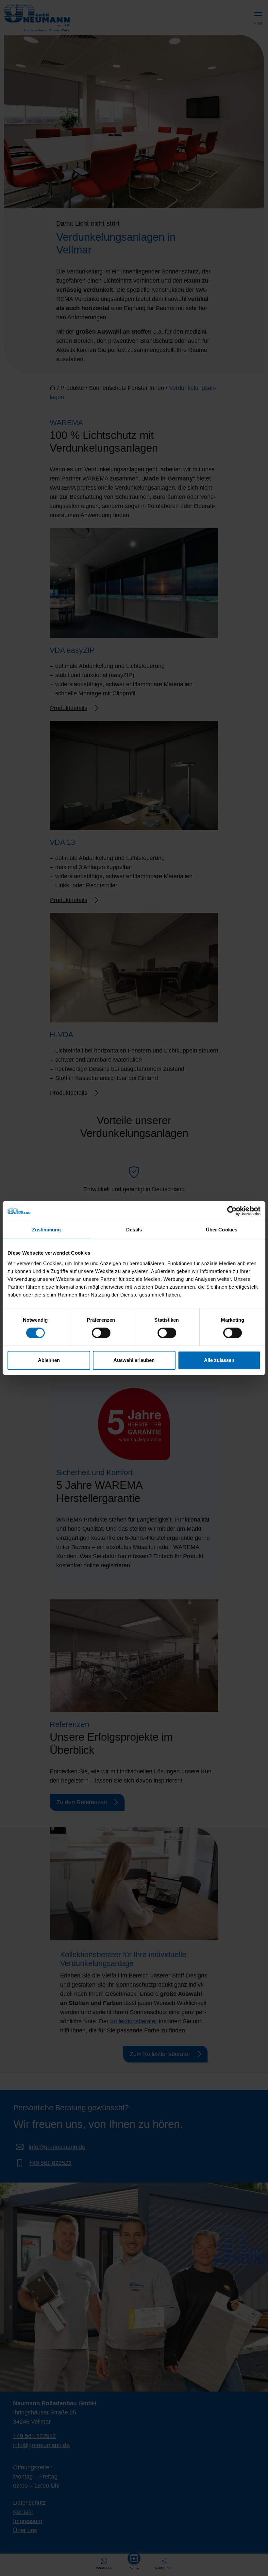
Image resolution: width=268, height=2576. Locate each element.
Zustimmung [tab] (47, 1230)
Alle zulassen (219, 1360)
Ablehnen (49, 1360)
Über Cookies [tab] (222, 1230)
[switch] (101, 1333)
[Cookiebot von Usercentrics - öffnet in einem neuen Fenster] (232, 1211)
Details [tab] (134, 1230)
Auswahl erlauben (134, 1360)
